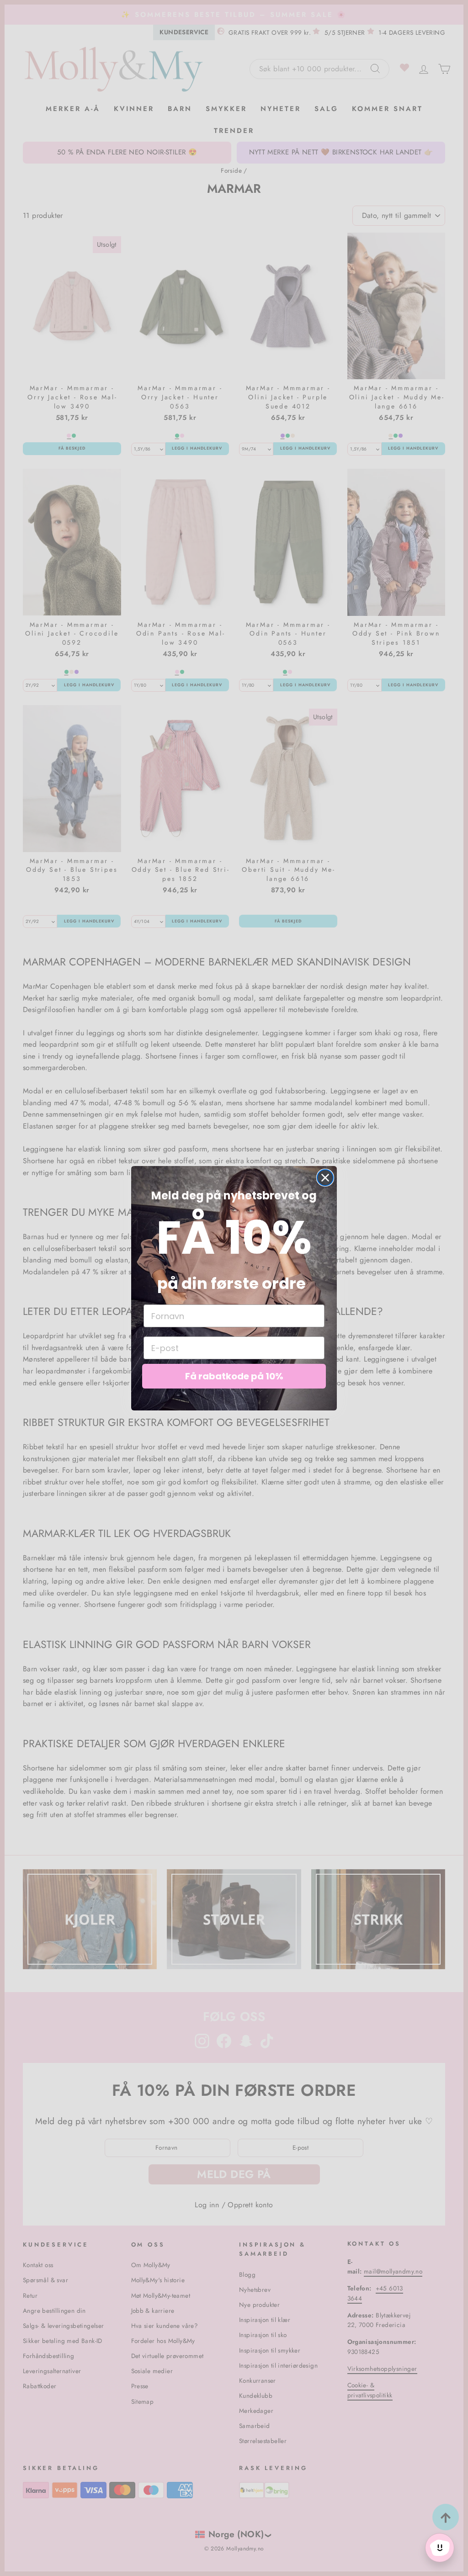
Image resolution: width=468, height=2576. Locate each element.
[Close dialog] (325, 1178)
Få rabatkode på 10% (234, 1376)
